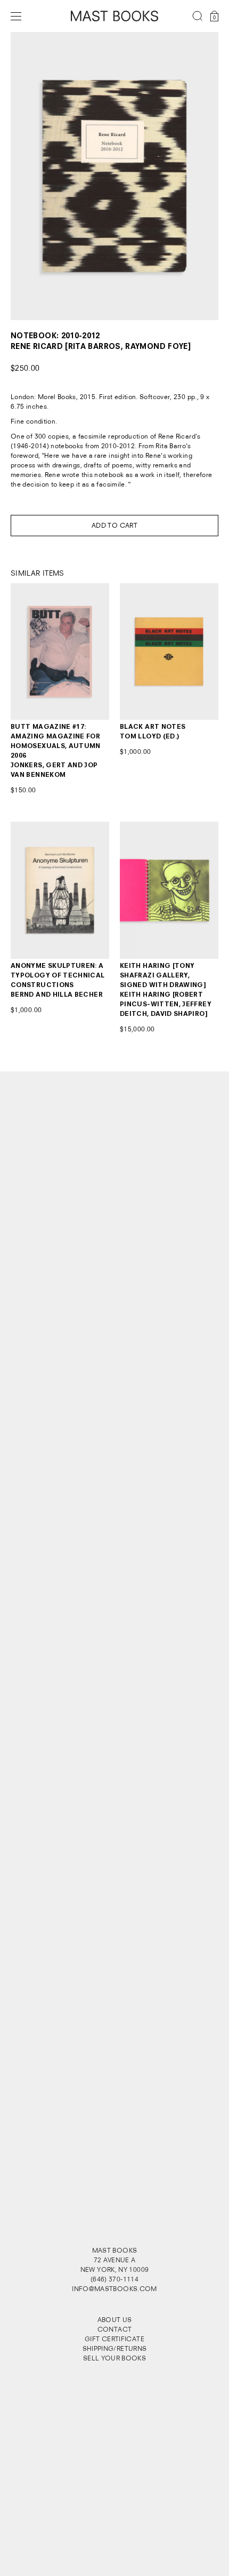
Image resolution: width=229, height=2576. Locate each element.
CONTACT (115, 2329)
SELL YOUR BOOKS (114, 2358)
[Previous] (31, 176)
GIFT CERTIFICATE (114, 2339)
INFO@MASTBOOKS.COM (114, 2289)
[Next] (198, 176)
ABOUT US (115, 2320)
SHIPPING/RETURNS (115, 2348)
